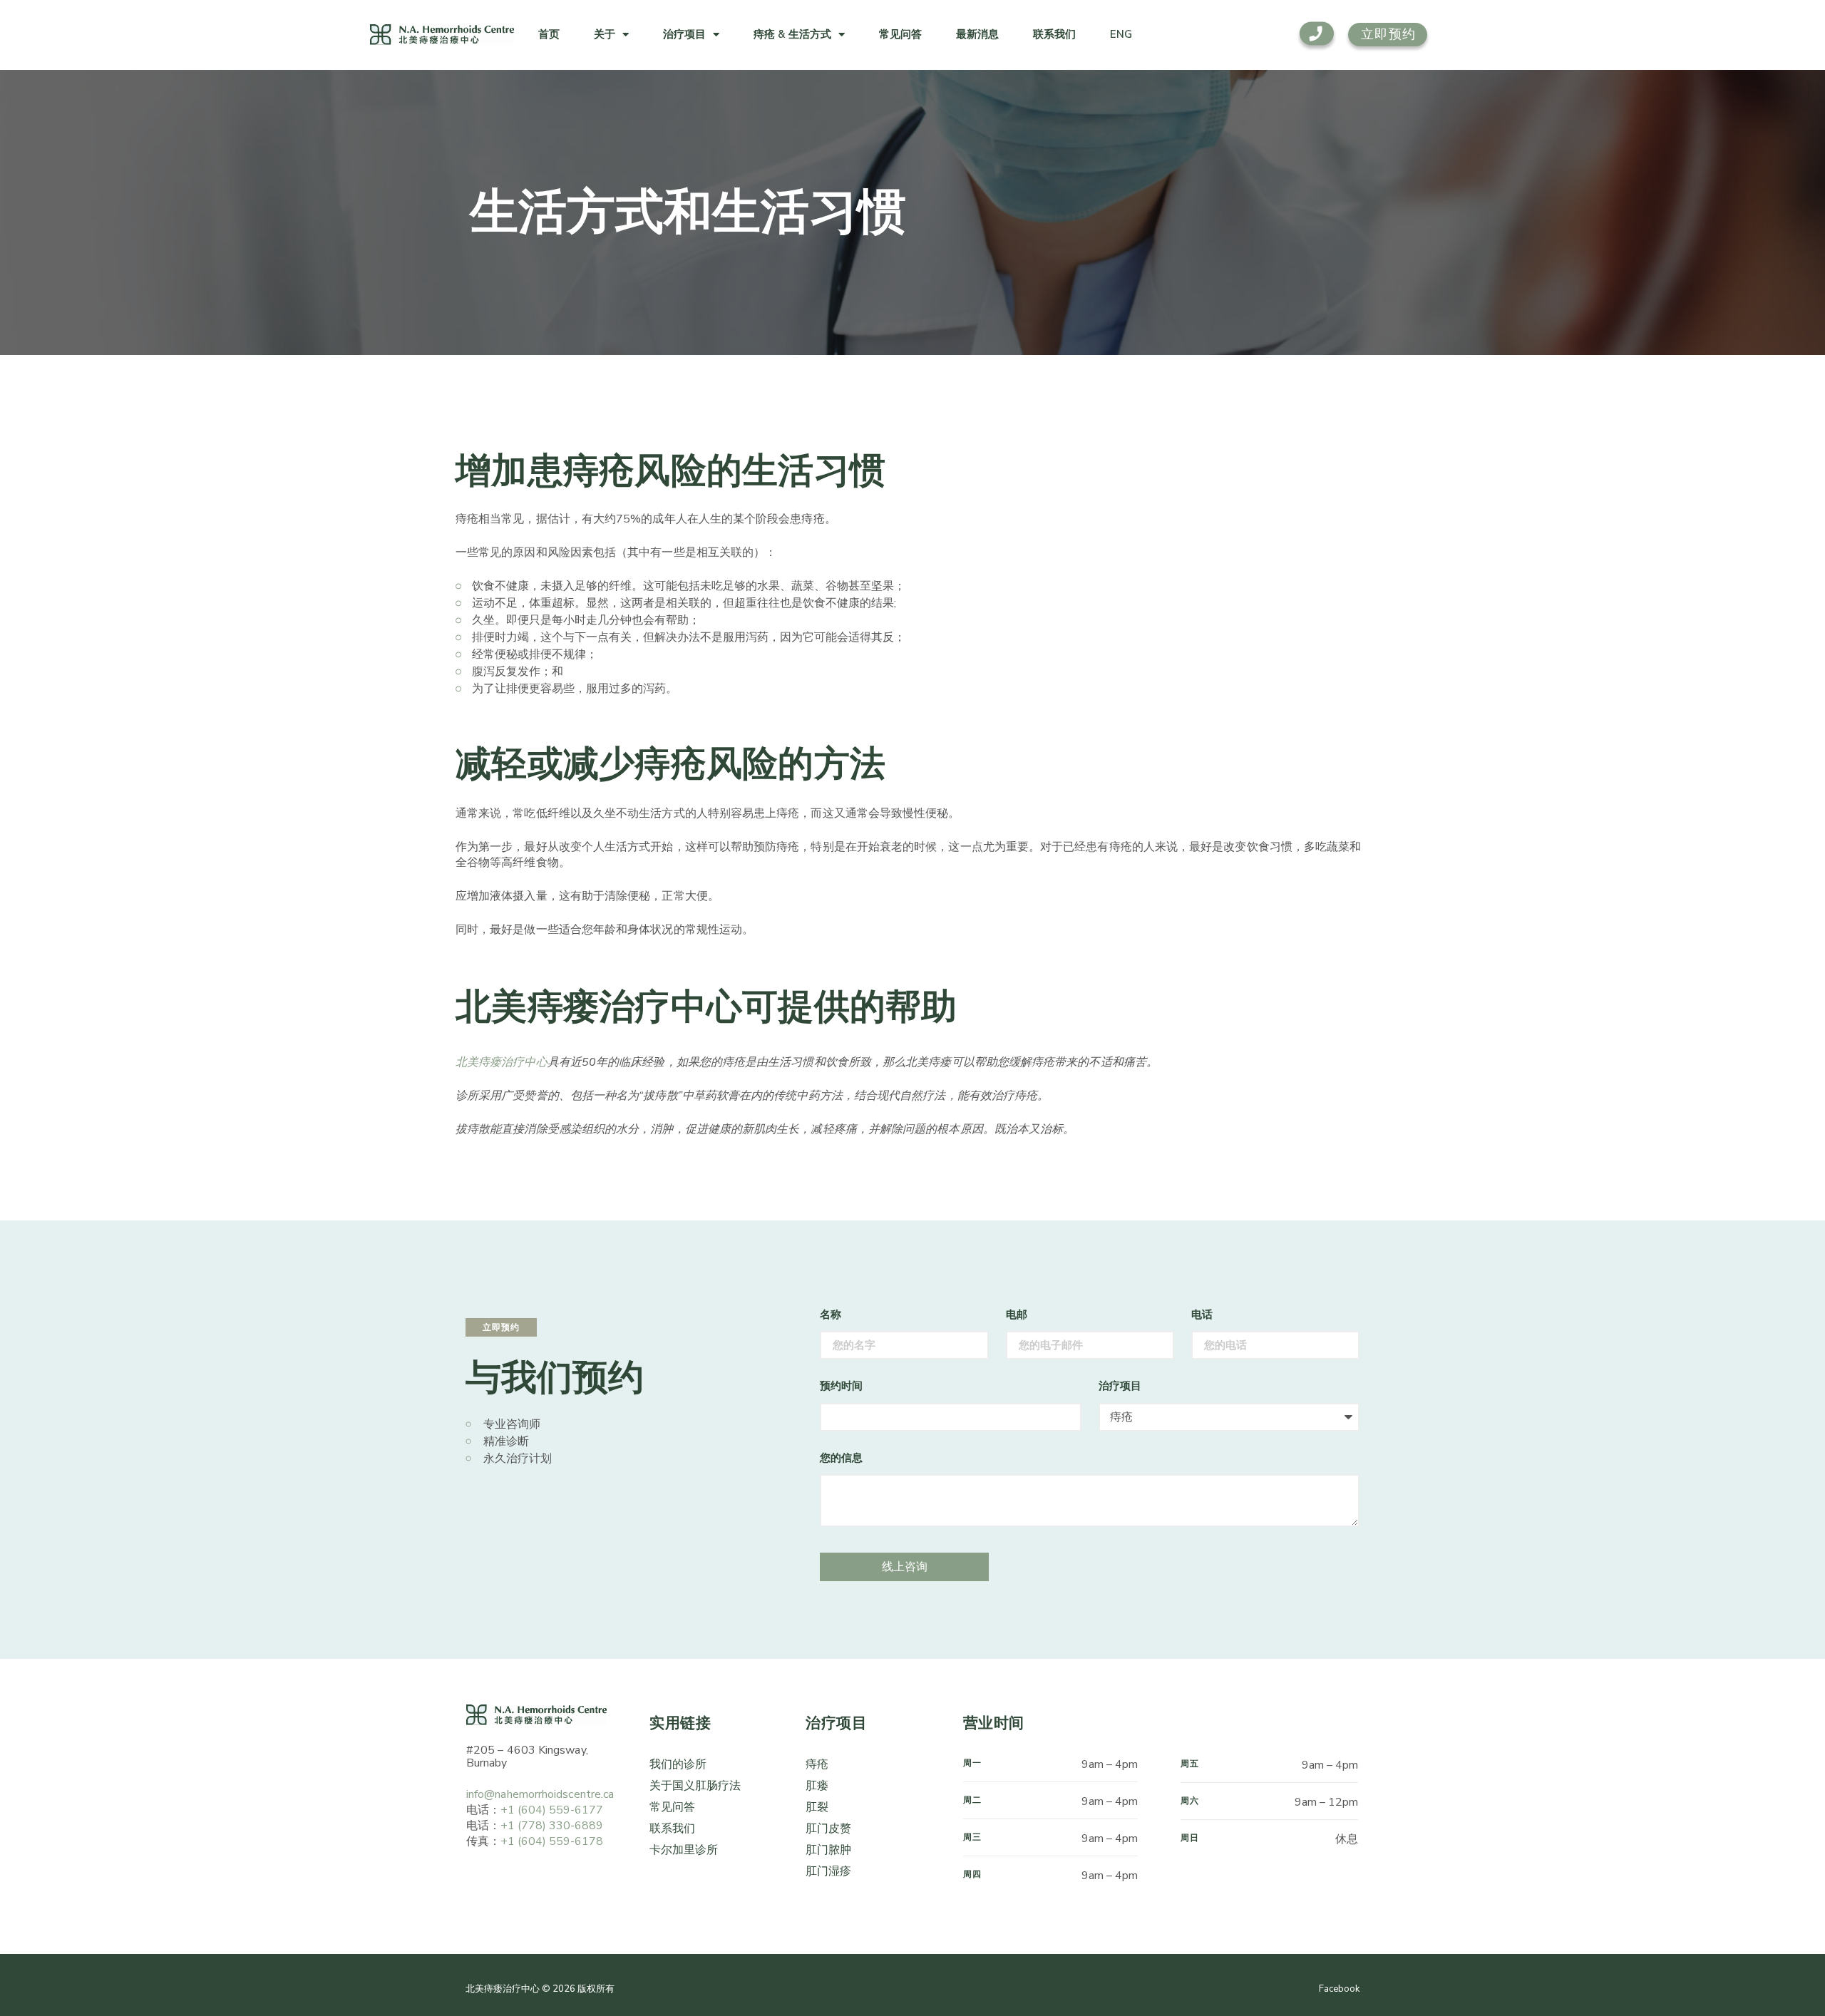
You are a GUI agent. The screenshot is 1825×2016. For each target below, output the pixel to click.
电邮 (1017, 1315)
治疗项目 (684, 34)
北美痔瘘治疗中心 (502, 1062)
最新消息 (977, 34)
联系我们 (1054, 34)
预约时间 (841, 1386)
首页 (549, 34)
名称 (831, 1315)
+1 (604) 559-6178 (552, 1841)
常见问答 (900, 34)
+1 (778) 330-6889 (552, 1826)
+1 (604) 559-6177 (552, 1810)
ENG (1121, 34)
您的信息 (841, 1458)
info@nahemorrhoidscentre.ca (540, 1794)
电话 (1202, 1315)
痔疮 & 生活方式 (792, 34)
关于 (605, 34)
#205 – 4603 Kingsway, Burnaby (527, 1757)
